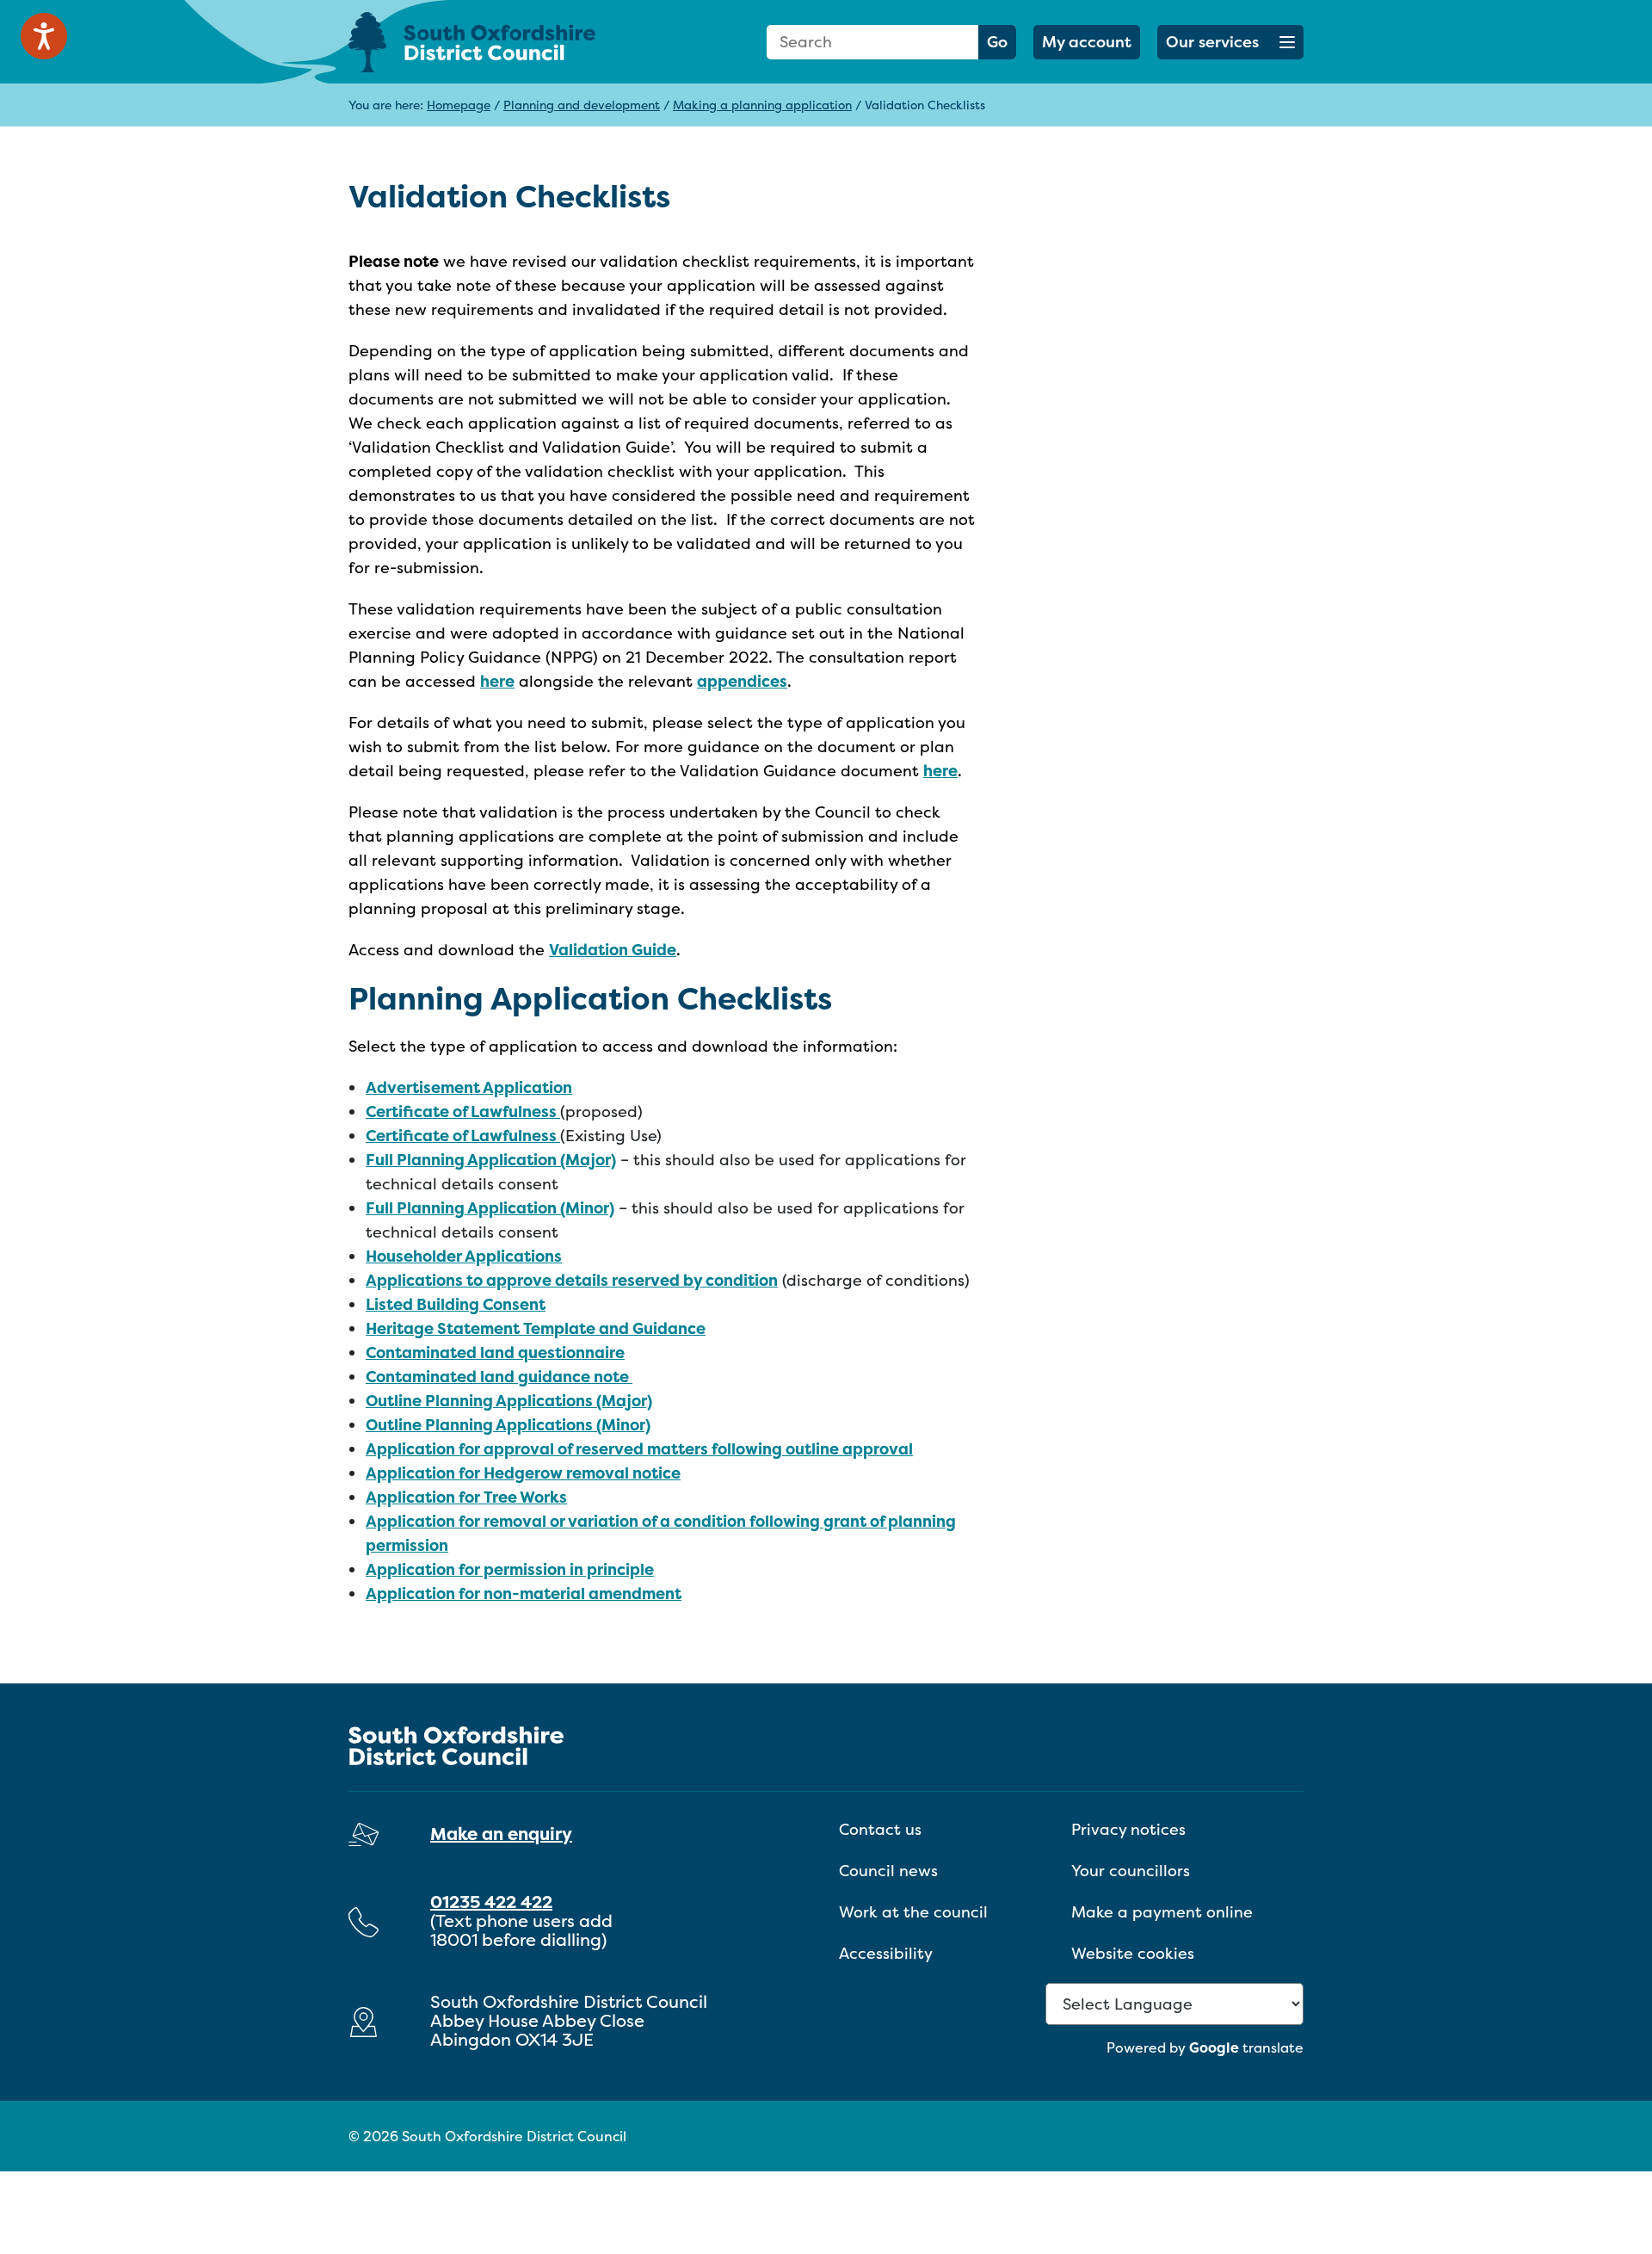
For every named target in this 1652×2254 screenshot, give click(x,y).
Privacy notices (1128, 1829)
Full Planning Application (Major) (491, 1160)
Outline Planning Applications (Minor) (508, 1425)
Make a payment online (1162, 1912)
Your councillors (1131, 1871)
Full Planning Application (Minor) (490, 1208)
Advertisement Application (469, 1087)
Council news (888, 1871)
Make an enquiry (501, 1834)
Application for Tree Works (466, 1497)
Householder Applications (464, 1256)
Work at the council (913, 1912)
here (497, 681)
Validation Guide (613, 950)
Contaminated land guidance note (499, 1377)
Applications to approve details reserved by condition (572, 1280)
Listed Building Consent (456, 1304)
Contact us (880, 1829)
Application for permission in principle (510, 1569)
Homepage (459, 105)
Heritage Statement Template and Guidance (536, 1328)
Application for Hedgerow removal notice (523, 1473)
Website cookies (1133, 1953)
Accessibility (886, 1953)
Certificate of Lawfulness (463, 1112)
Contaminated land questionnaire (495, 1352)
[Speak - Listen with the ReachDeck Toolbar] (44, 36)
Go (997, 42)
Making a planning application (762, 105)
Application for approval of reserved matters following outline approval (639, 1449)
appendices (742, 681)
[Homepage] (499, 42)
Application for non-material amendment (524, 1593)
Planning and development (582, 105)
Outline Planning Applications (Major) (509, 1401)
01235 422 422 (491, 1902)
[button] (1230, 42)
